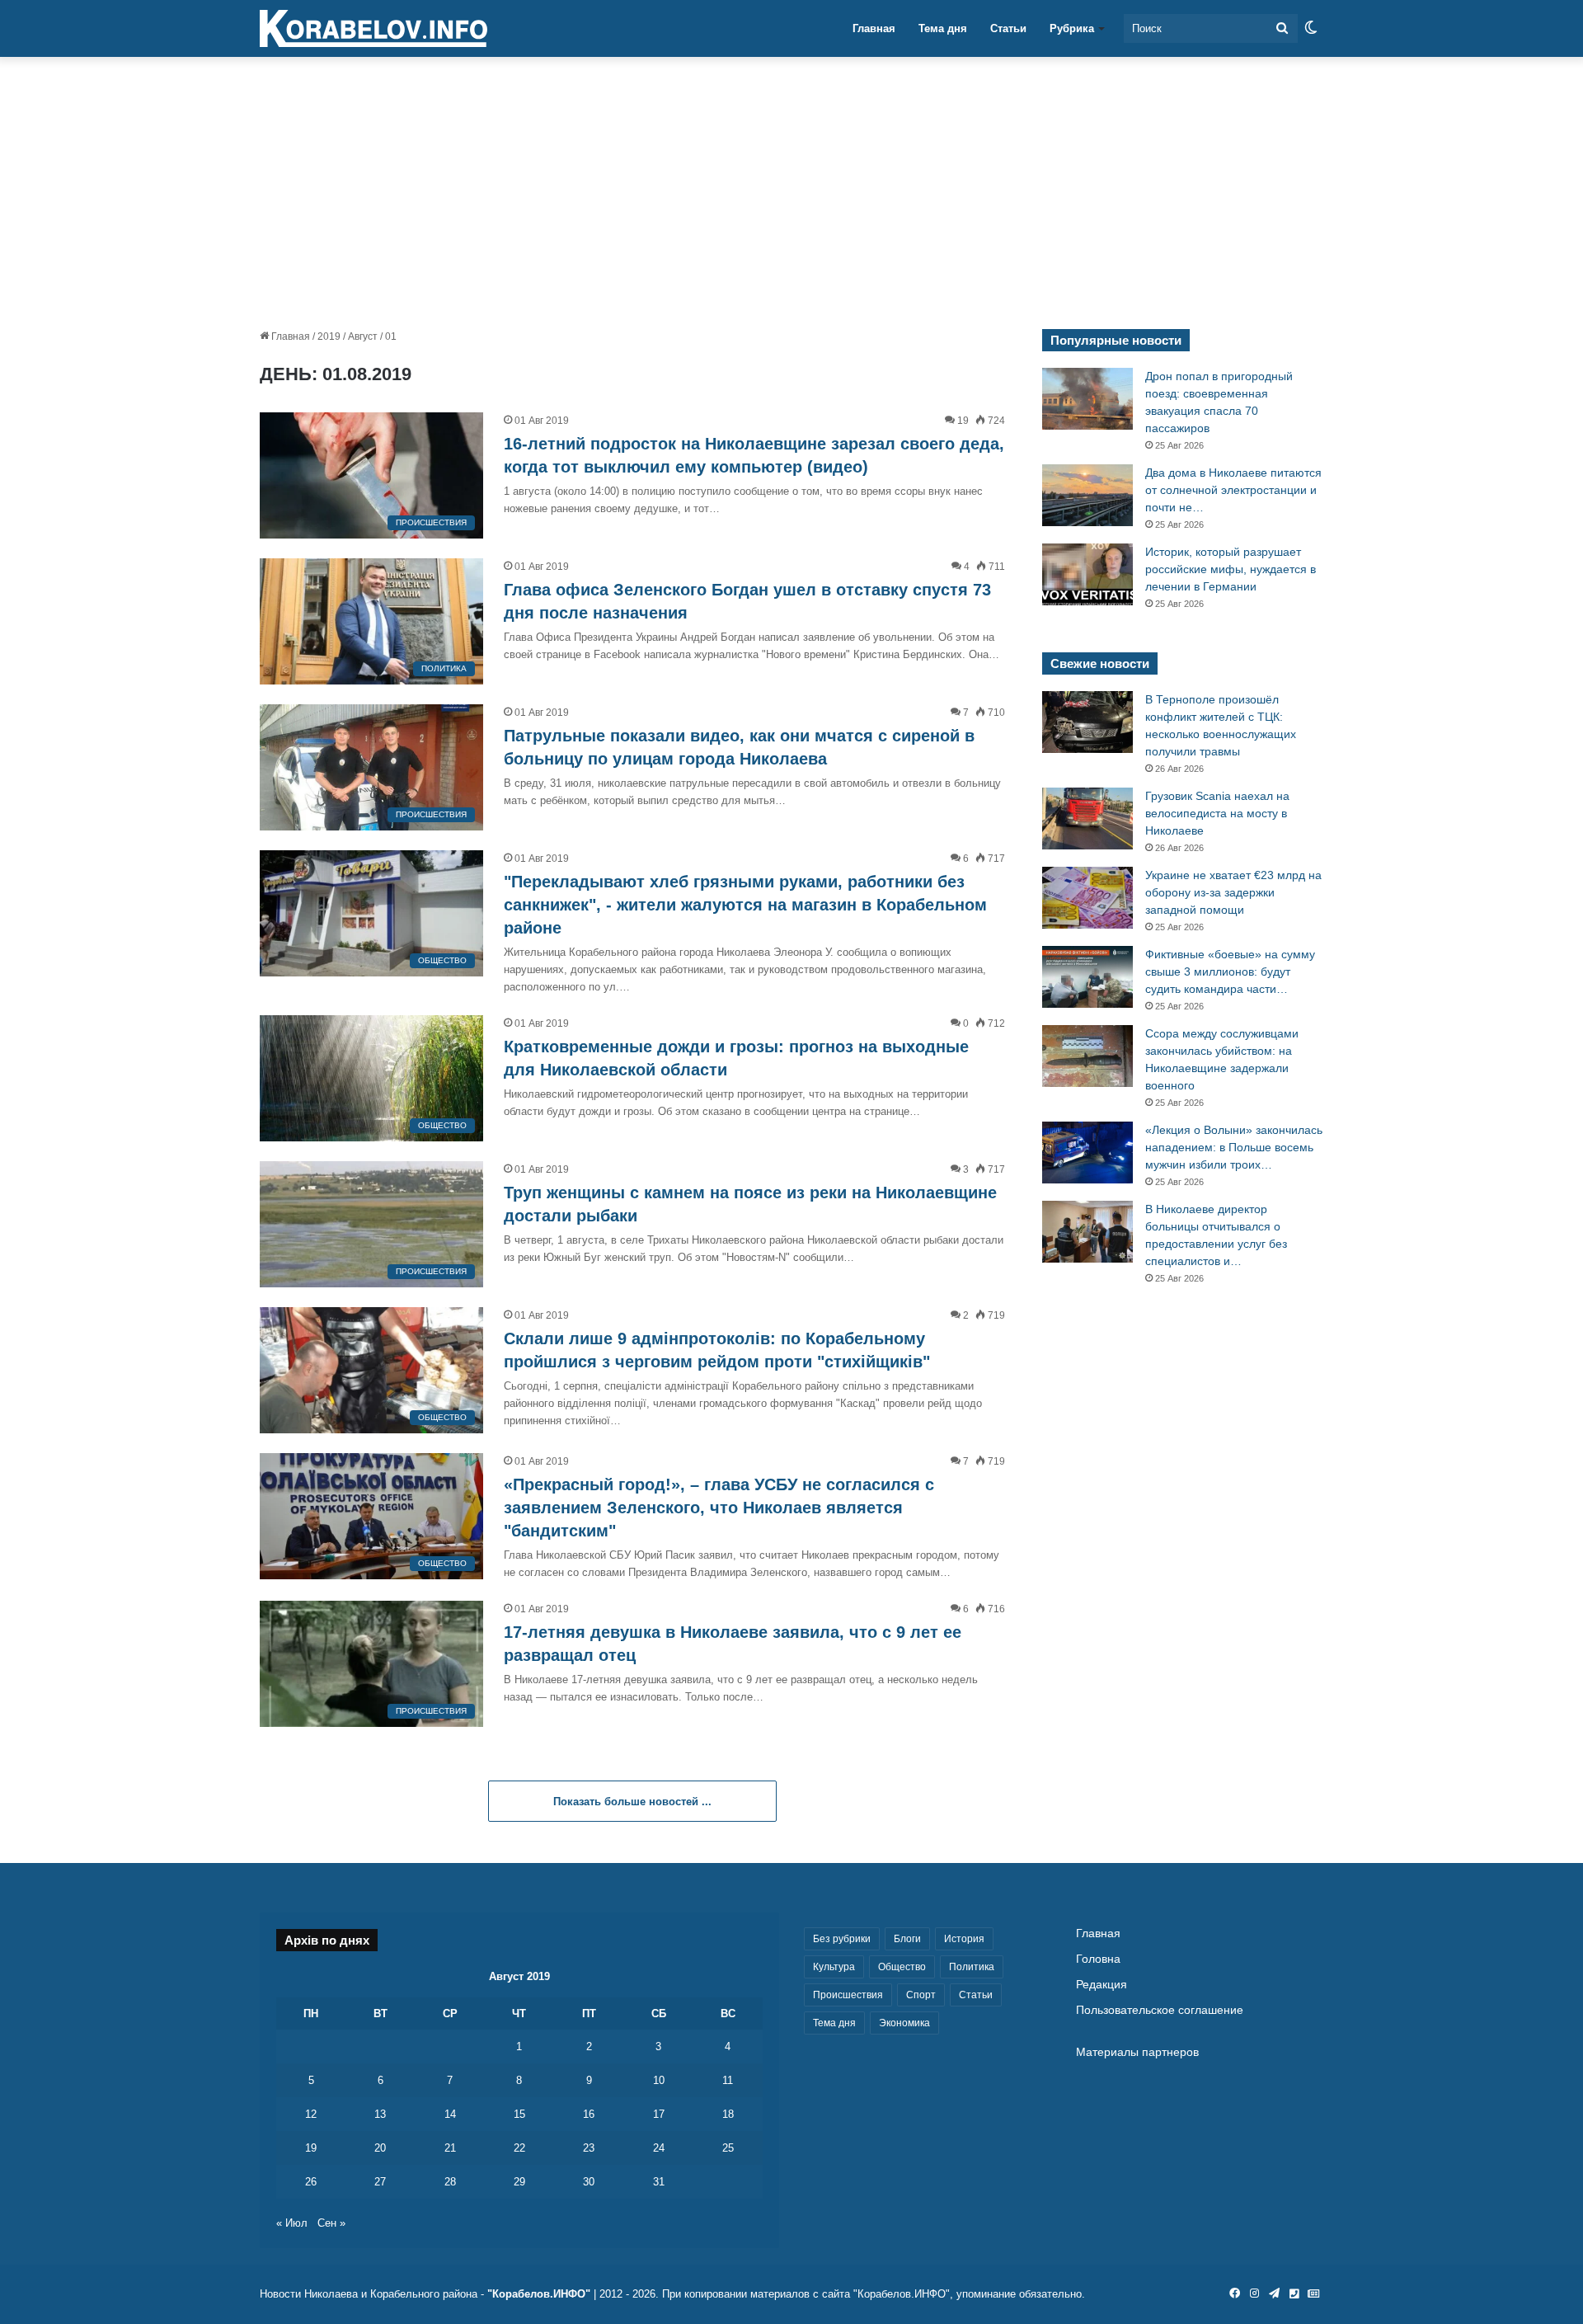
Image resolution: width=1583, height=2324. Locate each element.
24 (659, 2148)
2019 (329, 336)
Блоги (907, 1939)
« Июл (292, 2223)
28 (450, 2182)
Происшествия (848, 1995)
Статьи (1008, 28)
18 (728, 2114)
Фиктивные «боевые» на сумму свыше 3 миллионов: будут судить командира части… (1230, 971)
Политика (972, 1967)
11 (728, 2080)
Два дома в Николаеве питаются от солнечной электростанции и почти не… (1233, 490)
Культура (834, 1967)
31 (659, 2182)
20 (380, 2148)
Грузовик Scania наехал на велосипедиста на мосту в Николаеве (1217, 813)
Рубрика (1072, 28)
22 (519, 2148)
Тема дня (943, 28)
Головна (1098, 1959)
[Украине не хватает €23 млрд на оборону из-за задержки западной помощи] (1087, 898)
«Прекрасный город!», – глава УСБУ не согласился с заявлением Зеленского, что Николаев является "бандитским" (719, 1508)
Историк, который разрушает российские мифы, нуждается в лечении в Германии (1231, 569)
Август (363, 336)
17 (659, 2114)
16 (589, 2114)
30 (589, 2182)
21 (450, 2148)
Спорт (921, 1995)
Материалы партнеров (1137, 2052)
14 (450, 2114)
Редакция (1102, 1985)
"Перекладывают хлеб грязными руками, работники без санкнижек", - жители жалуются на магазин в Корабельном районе (745, 905)
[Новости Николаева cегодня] (373, 29)
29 (519, 2182)
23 (589, 2148)
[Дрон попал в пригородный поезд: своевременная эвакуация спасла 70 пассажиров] (1087, 399)
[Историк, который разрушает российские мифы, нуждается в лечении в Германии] (1087, 574)
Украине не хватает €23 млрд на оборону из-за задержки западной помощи (1233, 892)
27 (380, 2182)
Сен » (331, 2223)
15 (519, 2114)
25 (728, 2148)
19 (311, 2148)
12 (311, 2114)
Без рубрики (842, 1939)
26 (311, 2182)
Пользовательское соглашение (1160, 2010)
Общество (902, 1967)
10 (659, 2080)
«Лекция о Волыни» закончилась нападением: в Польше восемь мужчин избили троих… (1234, 1147)
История (964, 1939)
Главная (874, 28)
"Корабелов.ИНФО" (539, 2294)
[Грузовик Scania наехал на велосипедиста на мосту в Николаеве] (1087, 819)
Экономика (904, 2023)
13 (380, 2114)
